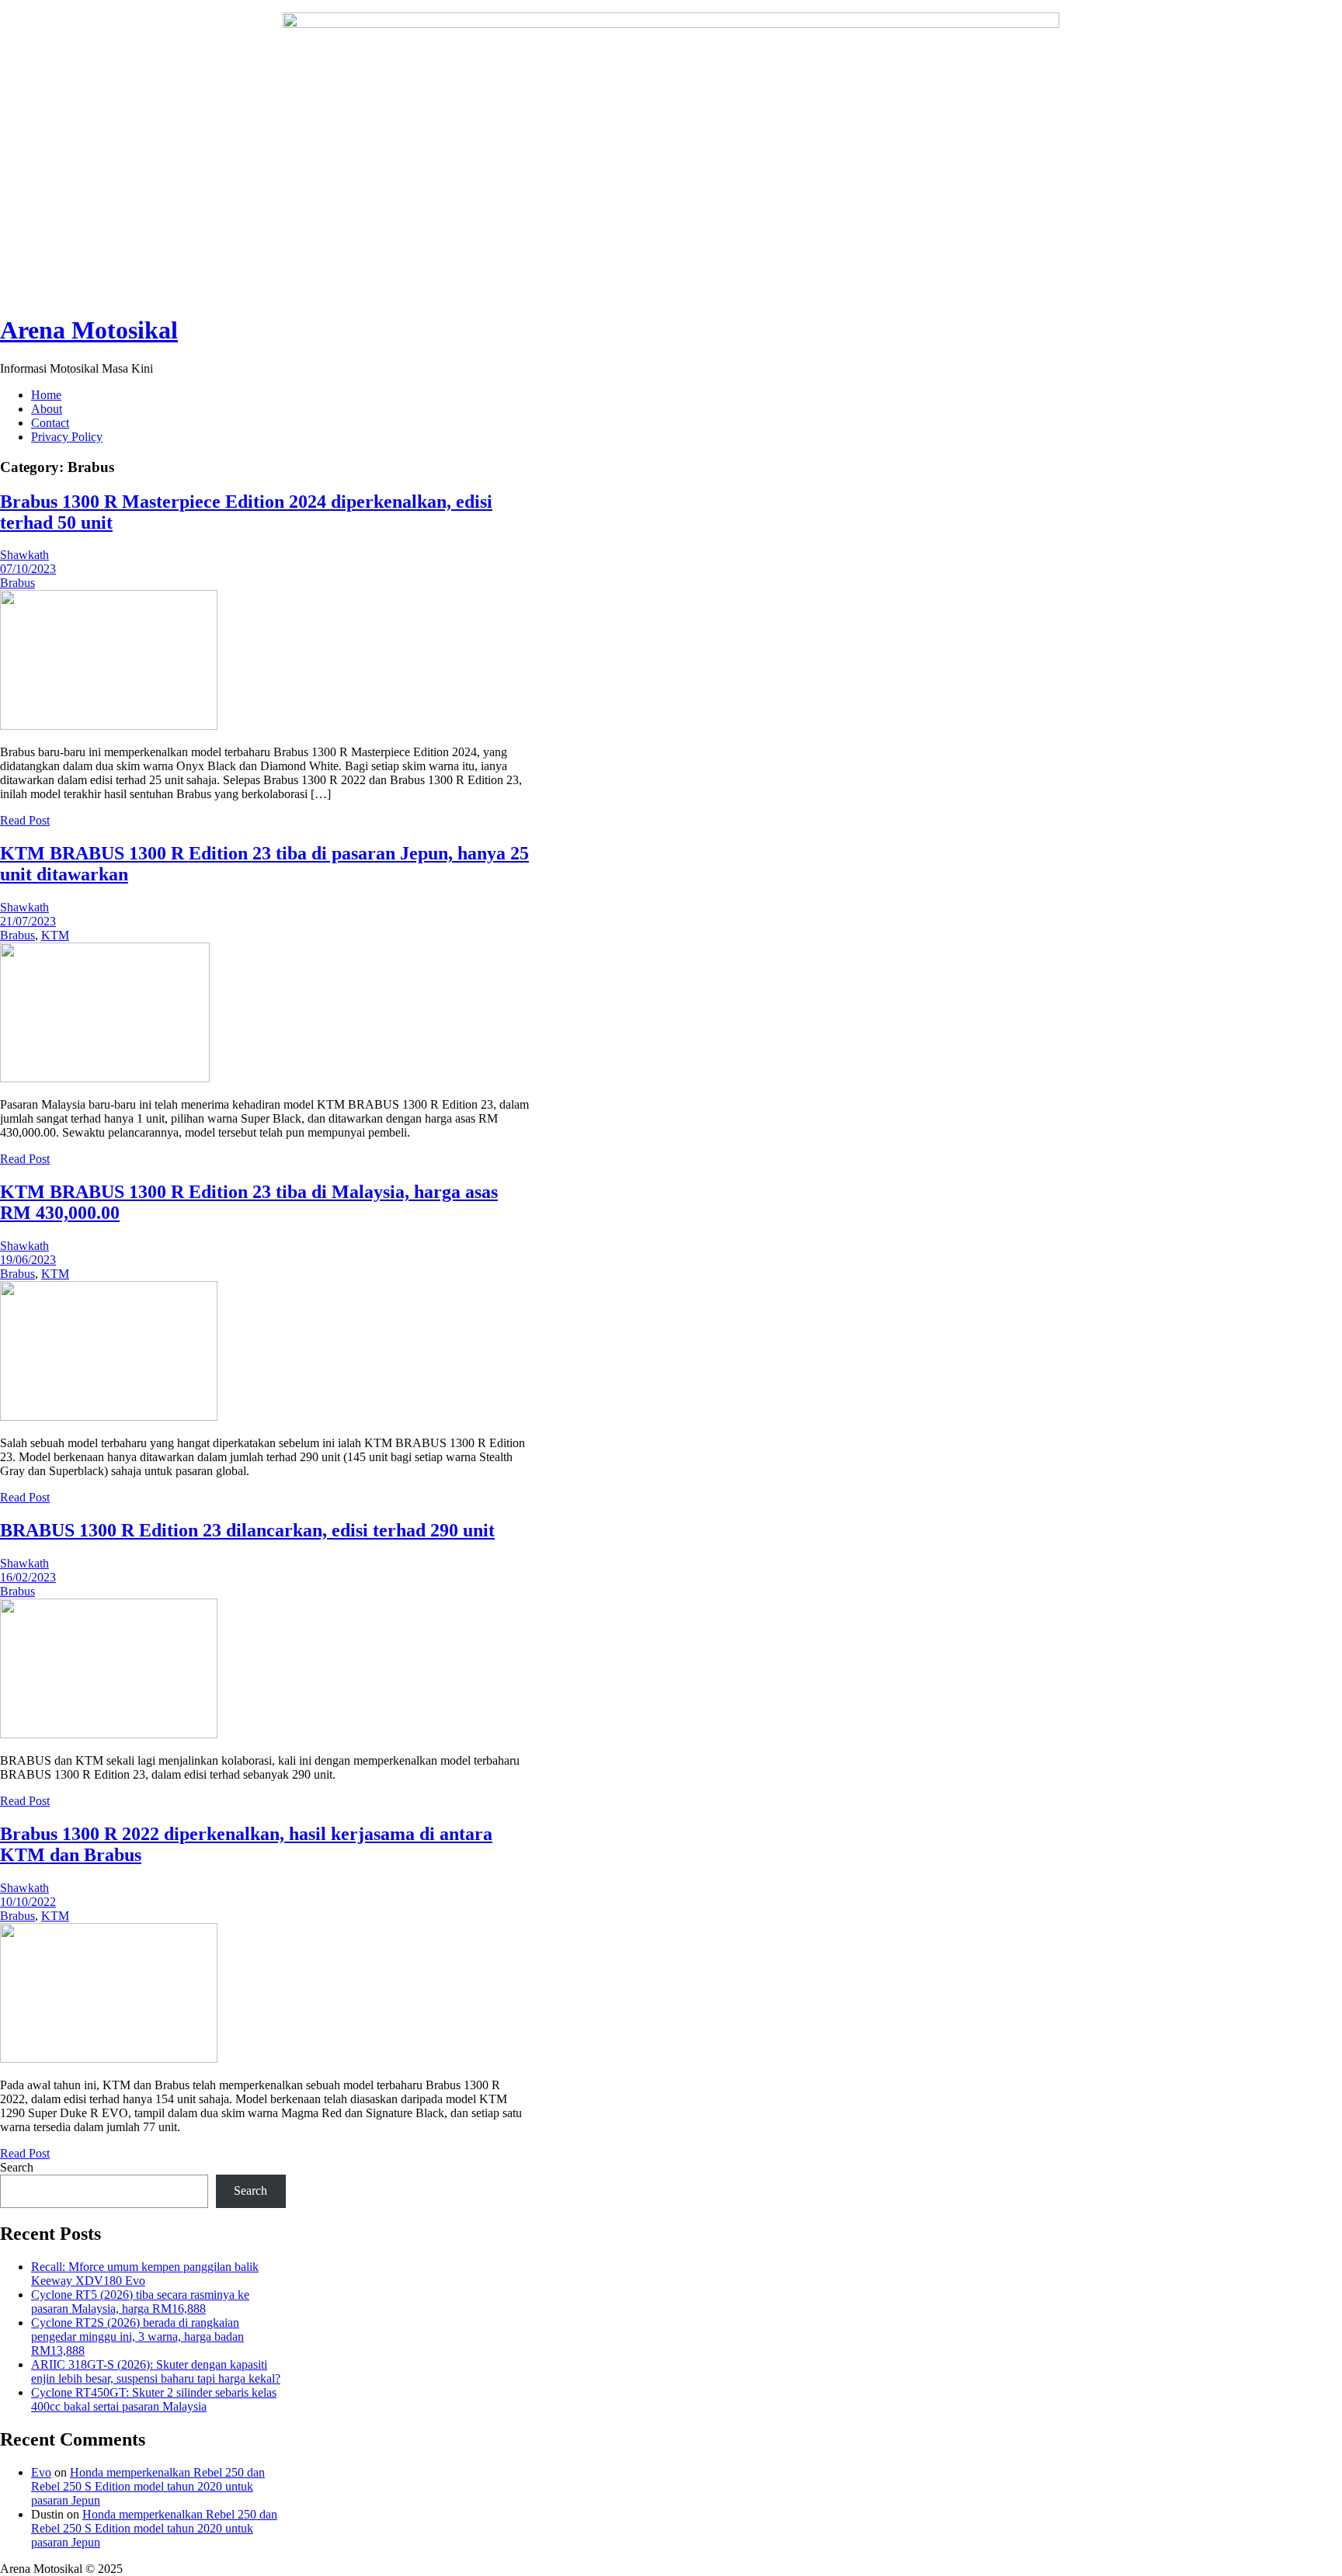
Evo (41, 2472)
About (47, 409)
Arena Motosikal (89, 330)
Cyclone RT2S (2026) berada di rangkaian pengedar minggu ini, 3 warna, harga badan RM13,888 (137, 2336)
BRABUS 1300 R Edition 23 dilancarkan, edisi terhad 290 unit (247, 1530)
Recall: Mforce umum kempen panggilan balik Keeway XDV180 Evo (145, 2274)
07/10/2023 (28, 569)
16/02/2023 (28, 1577)
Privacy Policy (67, 437)
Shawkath (24, 555)
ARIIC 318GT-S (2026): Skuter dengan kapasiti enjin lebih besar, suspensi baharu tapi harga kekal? (156, 2371)
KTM (55, 935)
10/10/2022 (28, 1902)
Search (17, 2167)
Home (46, 395)
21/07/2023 (28, 921)
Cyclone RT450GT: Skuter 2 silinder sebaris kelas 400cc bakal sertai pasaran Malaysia (154, 2399)
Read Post (25, 820)
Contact (50, 423)
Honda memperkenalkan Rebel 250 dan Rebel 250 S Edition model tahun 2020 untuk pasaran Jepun (148, 2486)
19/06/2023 (28, 1260)
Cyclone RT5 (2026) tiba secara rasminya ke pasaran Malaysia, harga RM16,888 (140, 2302)
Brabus (17, 583)
